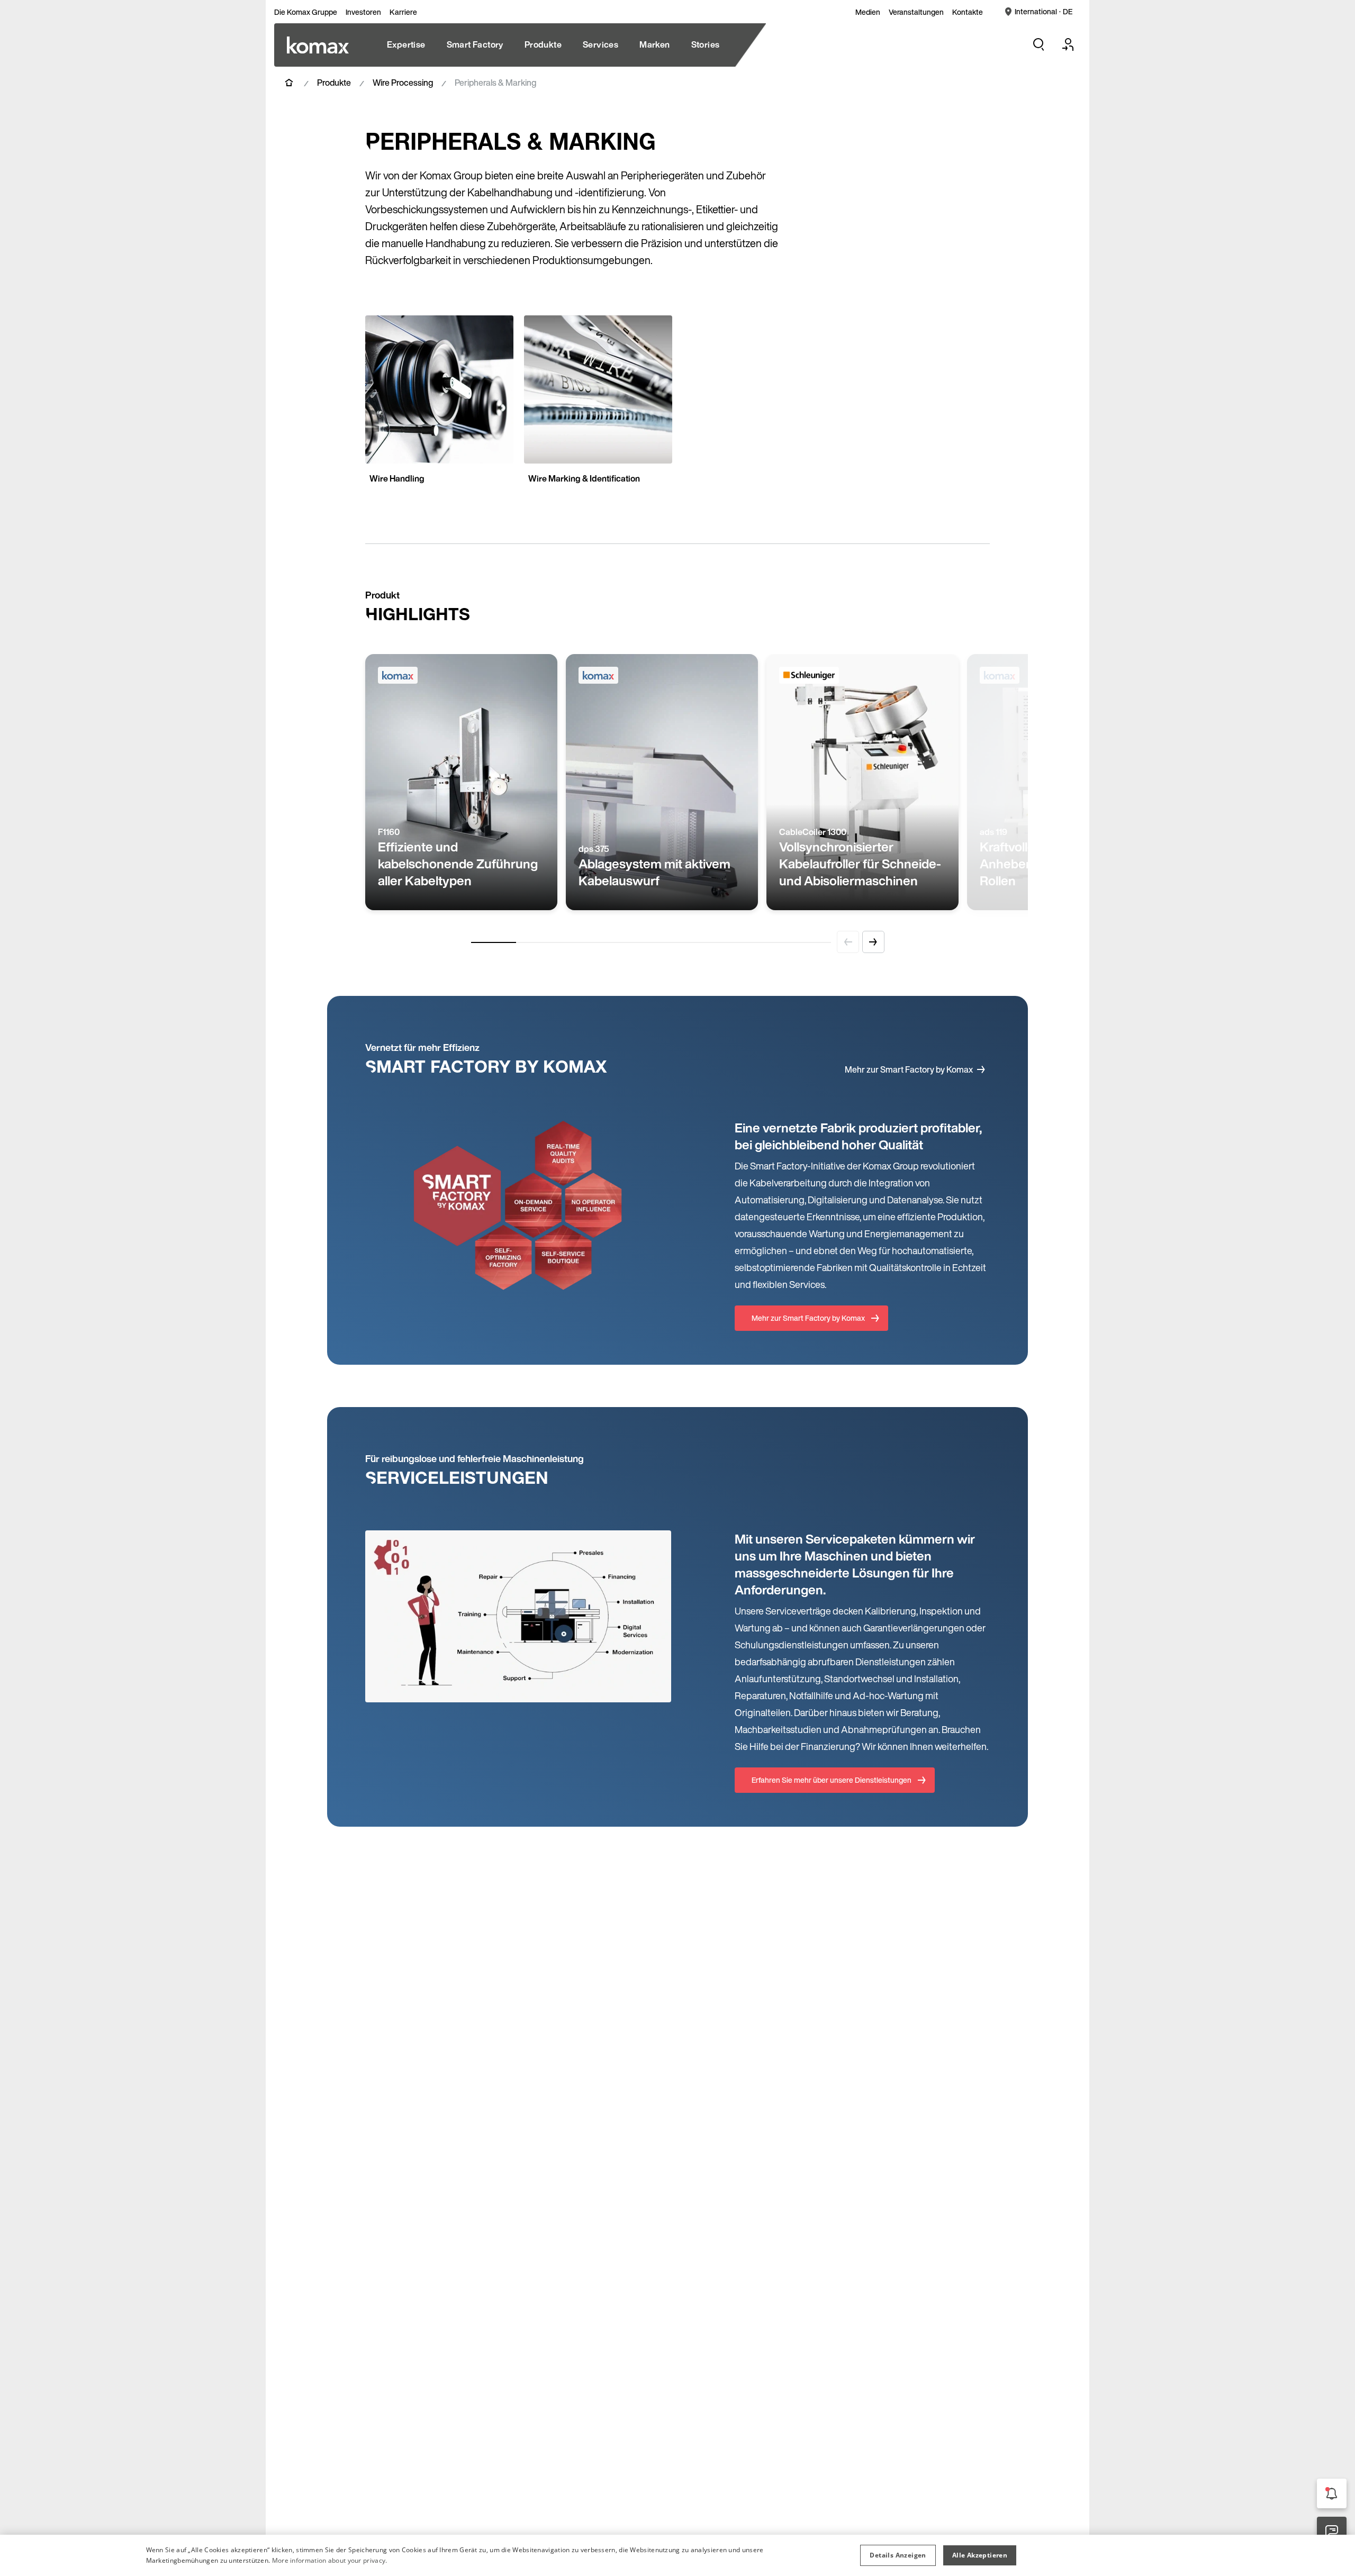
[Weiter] (873, 942)
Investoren (363, 12)
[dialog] (677, 2555)
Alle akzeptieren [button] (980, 2555)
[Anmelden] (1068, 44)
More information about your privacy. (330, 2560)
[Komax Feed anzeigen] (1332, 2493)
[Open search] (1038, 44)
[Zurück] (848, 942)
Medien (868, 12)
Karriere (403, 12)
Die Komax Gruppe (306, 12)
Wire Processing (403, 83)
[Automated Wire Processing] (318, 45)
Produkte (334, 83)
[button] (898, 2555)
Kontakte (968, 12)
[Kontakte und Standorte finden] (1332, 2532)
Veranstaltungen (916, 12)
